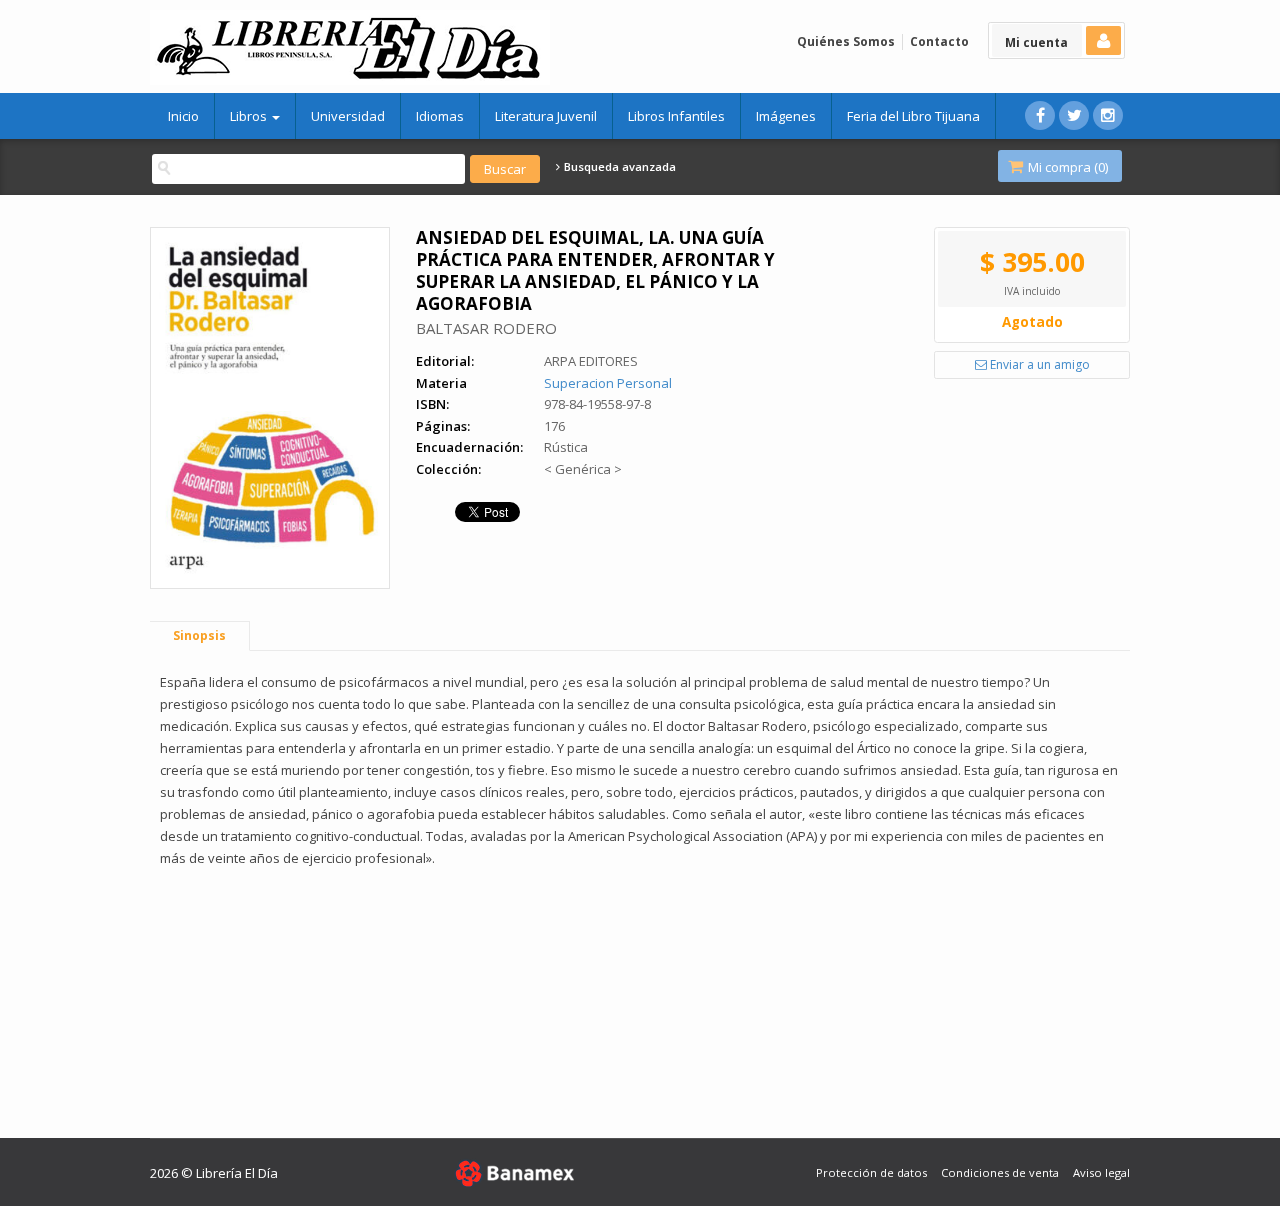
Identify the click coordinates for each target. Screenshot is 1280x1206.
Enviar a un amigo (1038, 364)
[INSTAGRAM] (1108, 115)
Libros (250, 116)
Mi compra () (1066, 167)
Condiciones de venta (1000, 1172)
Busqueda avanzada (618, 167)
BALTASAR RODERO (486, 328)
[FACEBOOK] (1040, 115)
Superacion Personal (608, 383)
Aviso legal (1101, 1172)
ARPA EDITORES (591, 361)
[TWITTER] (1074, 115)
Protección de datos (871, 1172)
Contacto (939, 41)
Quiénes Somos (846, 41)
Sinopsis (199, 635)
